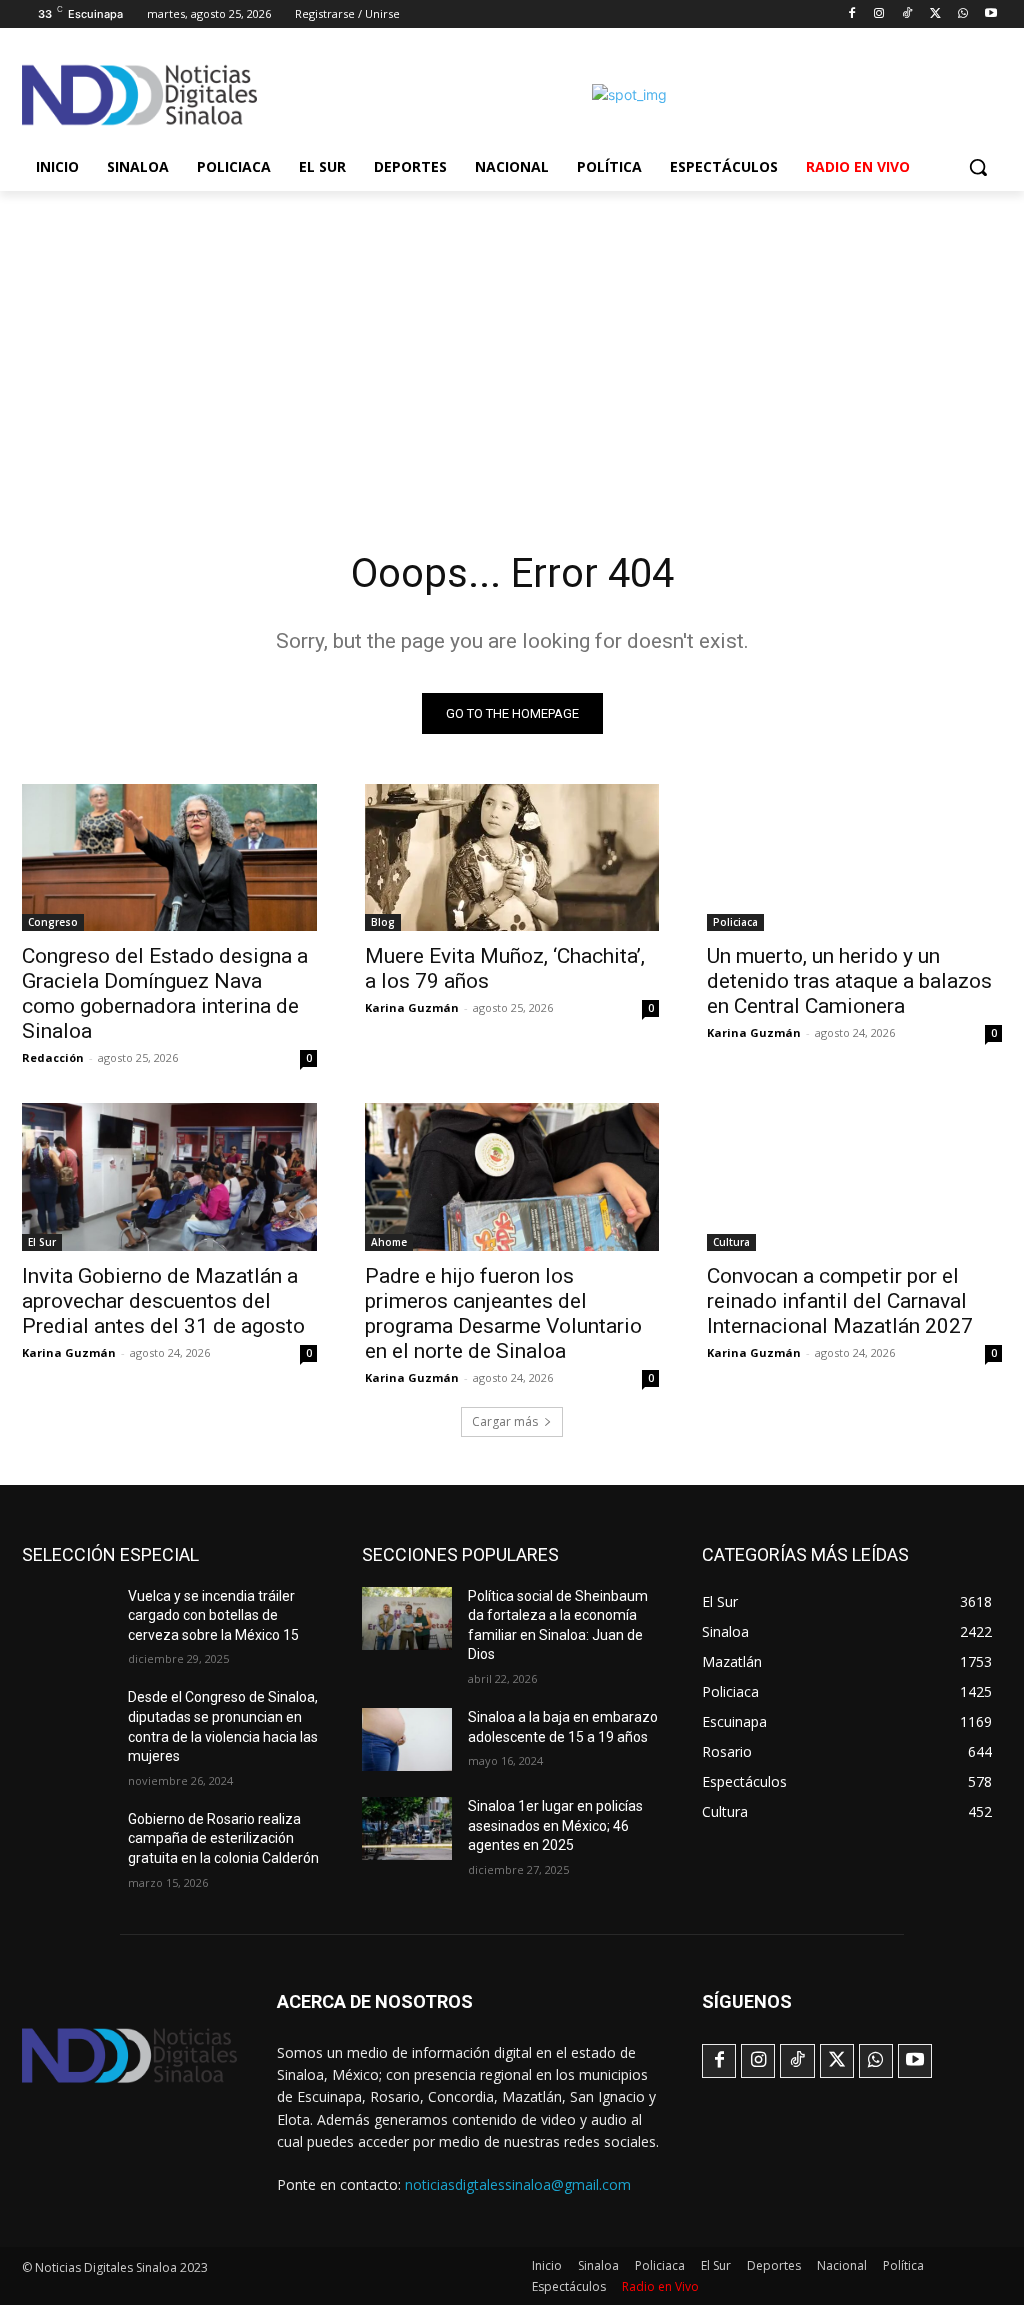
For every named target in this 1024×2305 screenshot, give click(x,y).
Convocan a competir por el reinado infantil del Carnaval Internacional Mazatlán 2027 (840, 1301)
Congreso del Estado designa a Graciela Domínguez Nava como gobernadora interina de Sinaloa (165, 993)
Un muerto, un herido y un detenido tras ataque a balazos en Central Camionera (849, 981)
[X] (935, 14)
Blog (383, 922)
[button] (978, 167)
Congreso (53, 922)
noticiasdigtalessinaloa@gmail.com (518, 2184)
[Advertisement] (512, 341)
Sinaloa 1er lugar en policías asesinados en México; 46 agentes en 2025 (555, 1825)
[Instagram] (879, 14)
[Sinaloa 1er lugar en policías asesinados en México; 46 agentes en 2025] (407, 1828)
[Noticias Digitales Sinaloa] (139, 95)
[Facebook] (851, 14)
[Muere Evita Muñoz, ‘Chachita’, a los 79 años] (512, 857)
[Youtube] (990, 14)
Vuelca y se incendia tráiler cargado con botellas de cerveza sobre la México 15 (213, 1615)
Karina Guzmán (412, 1007)
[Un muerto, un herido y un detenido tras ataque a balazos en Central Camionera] (854, 857)
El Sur (42, 1242)
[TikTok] (907, 14)
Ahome (389, 1242)
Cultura (731, 1242)
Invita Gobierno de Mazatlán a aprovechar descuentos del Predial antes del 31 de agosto (163, 1301)
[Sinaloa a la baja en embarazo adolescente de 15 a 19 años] (407, 1739)
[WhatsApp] (962, 14)
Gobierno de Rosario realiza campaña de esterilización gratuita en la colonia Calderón (223, 1838)
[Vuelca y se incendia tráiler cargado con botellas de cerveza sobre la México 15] (67, 1618)
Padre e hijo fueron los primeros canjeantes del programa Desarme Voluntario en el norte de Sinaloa (503, 1313)
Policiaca (735, 922)
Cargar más (505, 1421)
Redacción (53, 1057)
